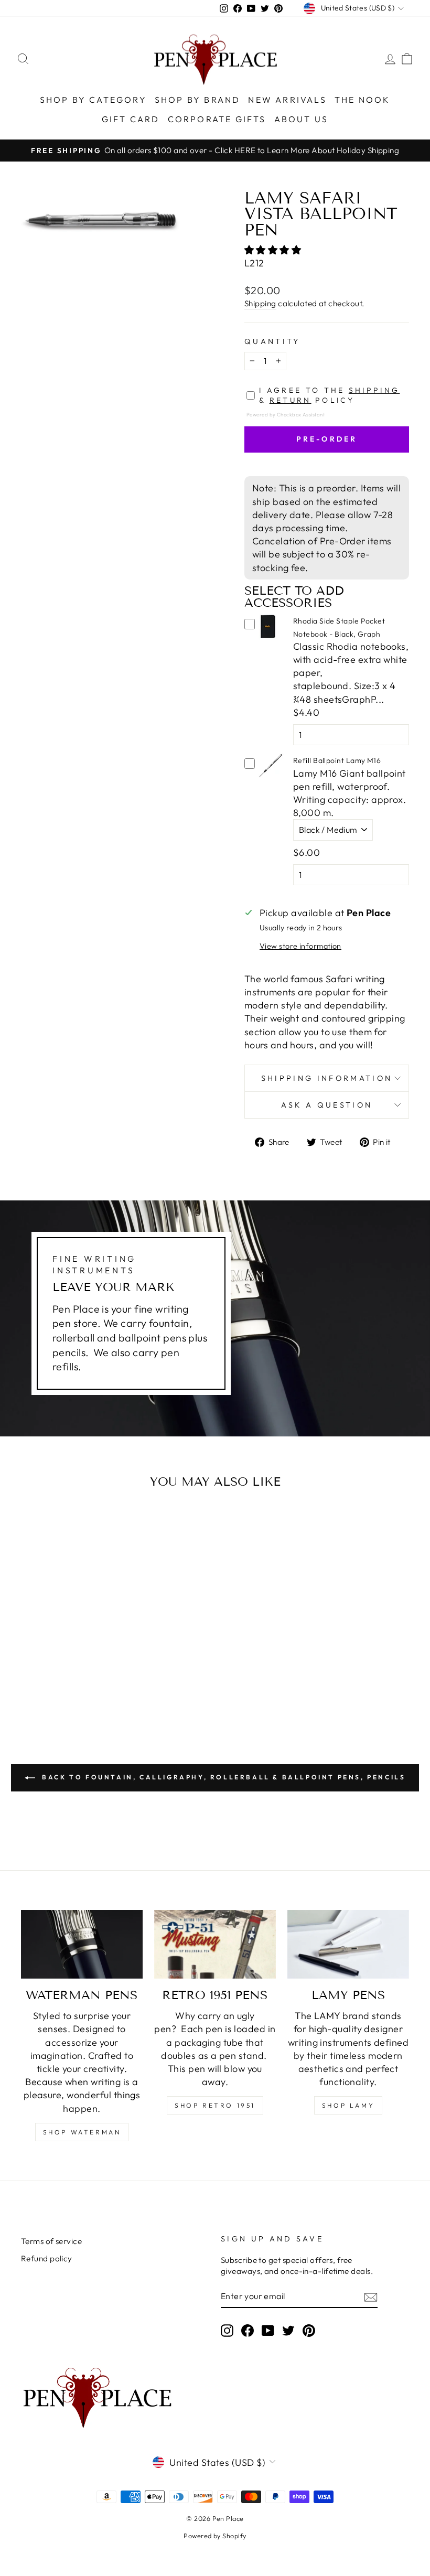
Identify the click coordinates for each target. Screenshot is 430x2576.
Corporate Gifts (217, 119)
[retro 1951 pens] (215, 1944)
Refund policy (47, 2258)
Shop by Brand (198, 100)
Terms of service (51, 2241)
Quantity (272, 341)
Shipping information (327, 1078)
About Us (302, 119)
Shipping (260, 303)
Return (291, 400)
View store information (300, 946)
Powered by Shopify (215, 2536)
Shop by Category (93, 100)
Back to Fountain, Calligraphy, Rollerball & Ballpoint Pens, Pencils (223, 1777)
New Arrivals (287, 100)
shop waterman (82, 2132)
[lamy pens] (348, 1944)
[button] (274, 250)
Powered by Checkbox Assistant (286, 414)
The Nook (363, 100)
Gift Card (131, 119)
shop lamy (348, 2105)
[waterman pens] (82, 1944)
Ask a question (327, 1105)
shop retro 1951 (215, 2105)
